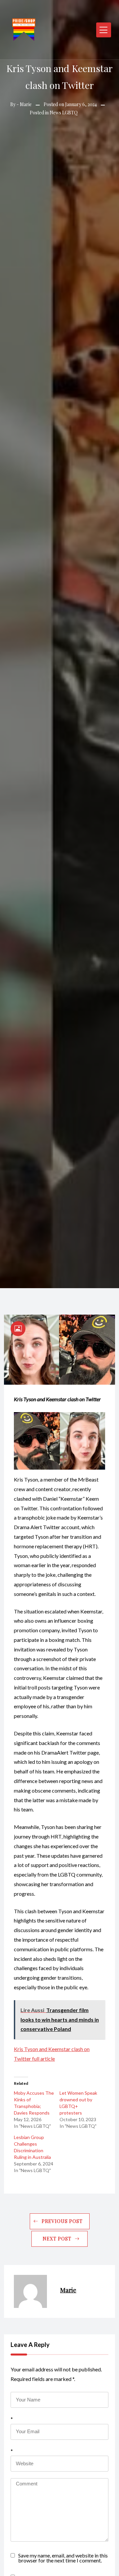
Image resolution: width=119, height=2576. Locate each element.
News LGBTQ (64, 113)
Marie (26, 104)
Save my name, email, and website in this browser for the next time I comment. (63, 2557)
